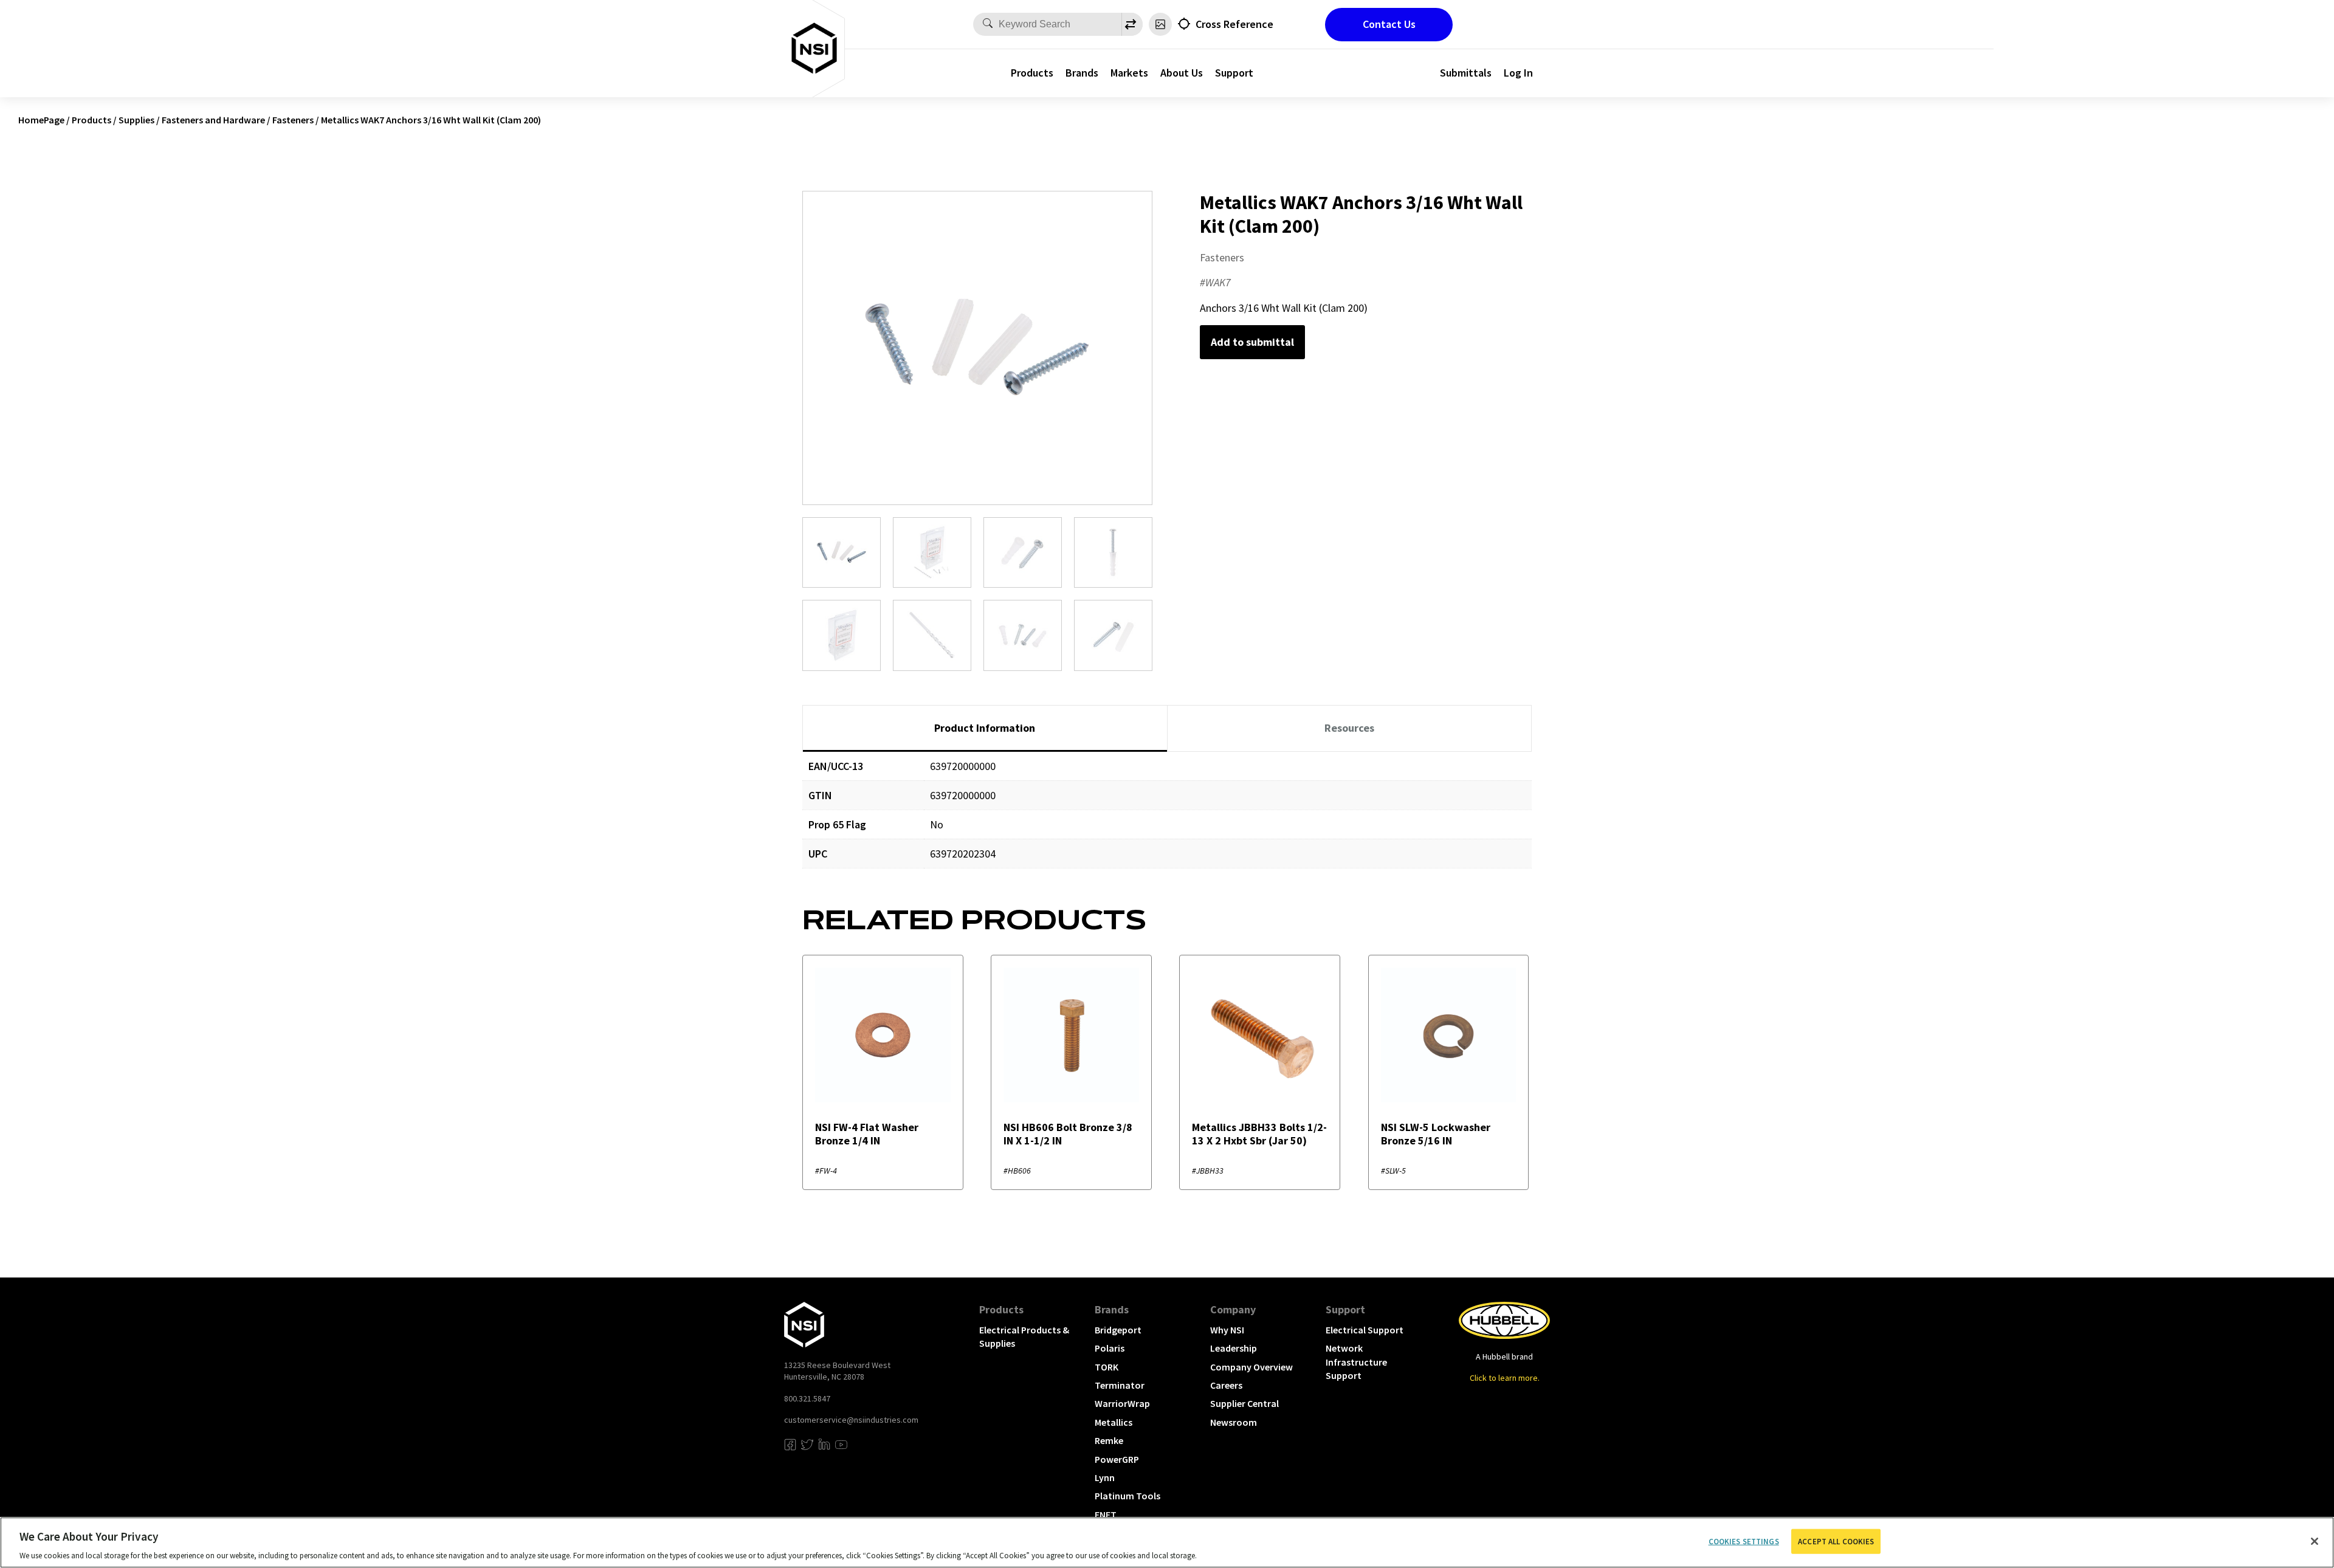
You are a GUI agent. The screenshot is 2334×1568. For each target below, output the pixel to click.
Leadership (1234, 1348)
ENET (1106, 1515)
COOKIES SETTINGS (1744, 1541)
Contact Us (1389, 24)
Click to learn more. (1505, 1378)
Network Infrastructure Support (1356, 1362)
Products (1032, 73)
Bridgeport (1118, 1330)
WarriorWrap (1122, 1403)
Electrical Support (1365, 1330)
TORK (1107, 1367)
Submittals (1466, 73)
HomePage (41, 120)
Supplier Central (1244, 1403)
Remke (1109, 1440)
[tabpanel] (1167, 819)
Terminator (1120, 1385)
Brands (1082, 73)
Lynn (1105, 1477)
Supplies (136, 120)
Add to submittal (1252, 342)
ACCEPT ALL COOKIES (1836, 1541)
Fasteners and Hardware (213, 120)
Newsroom (1234, 1422)
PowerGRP (1117, 1459)
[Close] (2315, 1541)
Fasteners (293, 120)
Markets (1129, 73)
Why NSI (1227, 1330)
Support (1234, 73)
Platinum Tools (1127, 1496)
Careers (1226, 1385)
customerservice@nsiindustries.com (851, 1420)
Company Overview (1251, 1367)
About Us (1182, 73)
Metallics (1114, 1422)
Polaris (1110, 1348)
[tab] (985, 729)
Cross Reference (1234, 24)
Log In (1518, 73)
